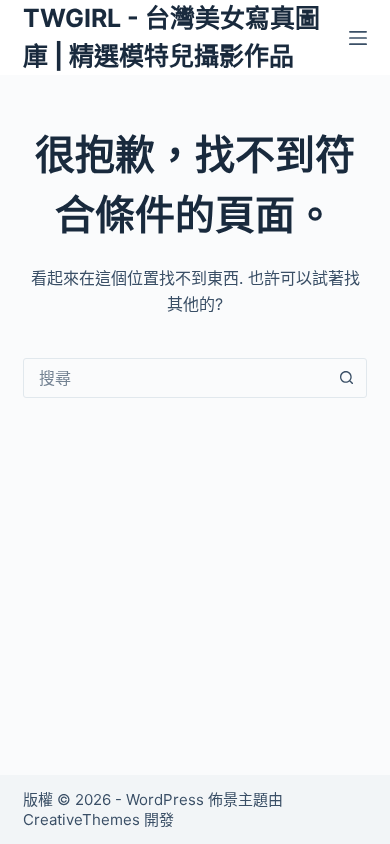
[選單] (358, 38)
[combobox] (175, 378)
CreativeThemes (81, 819)
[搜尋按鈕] (347, 378)
